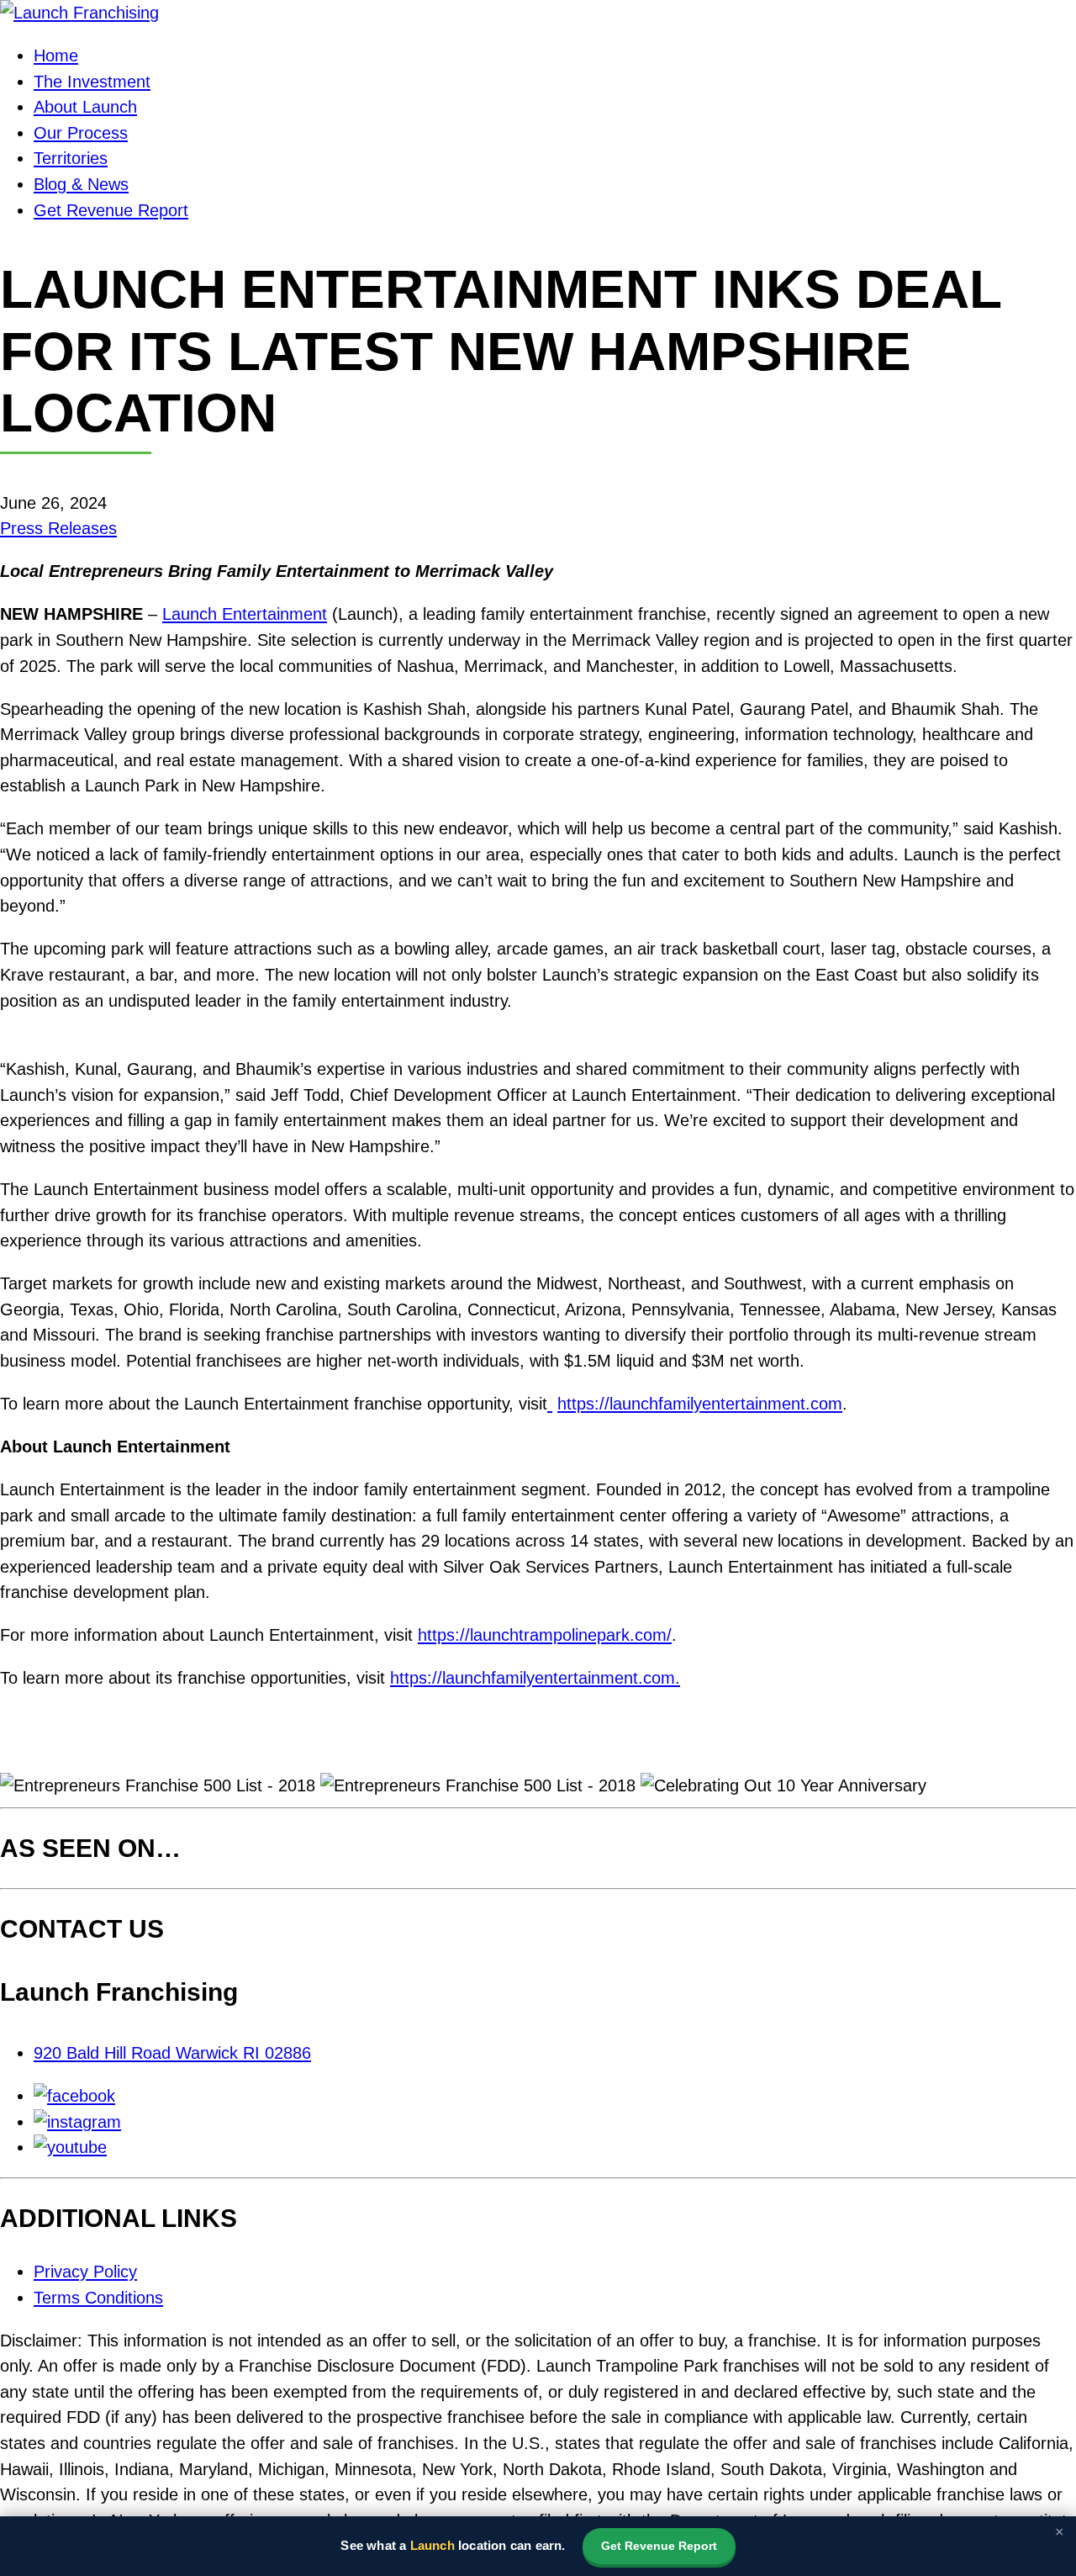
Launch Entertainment (245, 614)
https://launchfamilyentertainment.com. (535, 1678)
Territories (71, 158)
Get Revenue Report (111, 210)
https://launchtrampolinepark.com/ (545, 1635)
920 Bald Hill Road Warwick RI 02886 (172, 2053)
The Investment (92, 82)
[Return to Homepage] (79, 13)
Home (56, 56)
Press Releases (58, 528)
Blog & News (81, 184)
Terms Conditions (98, 2298)
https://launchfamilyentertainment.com (700, 1404)
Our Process (81, 133)
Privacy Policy (85, 2272)
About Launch (85, 107)
